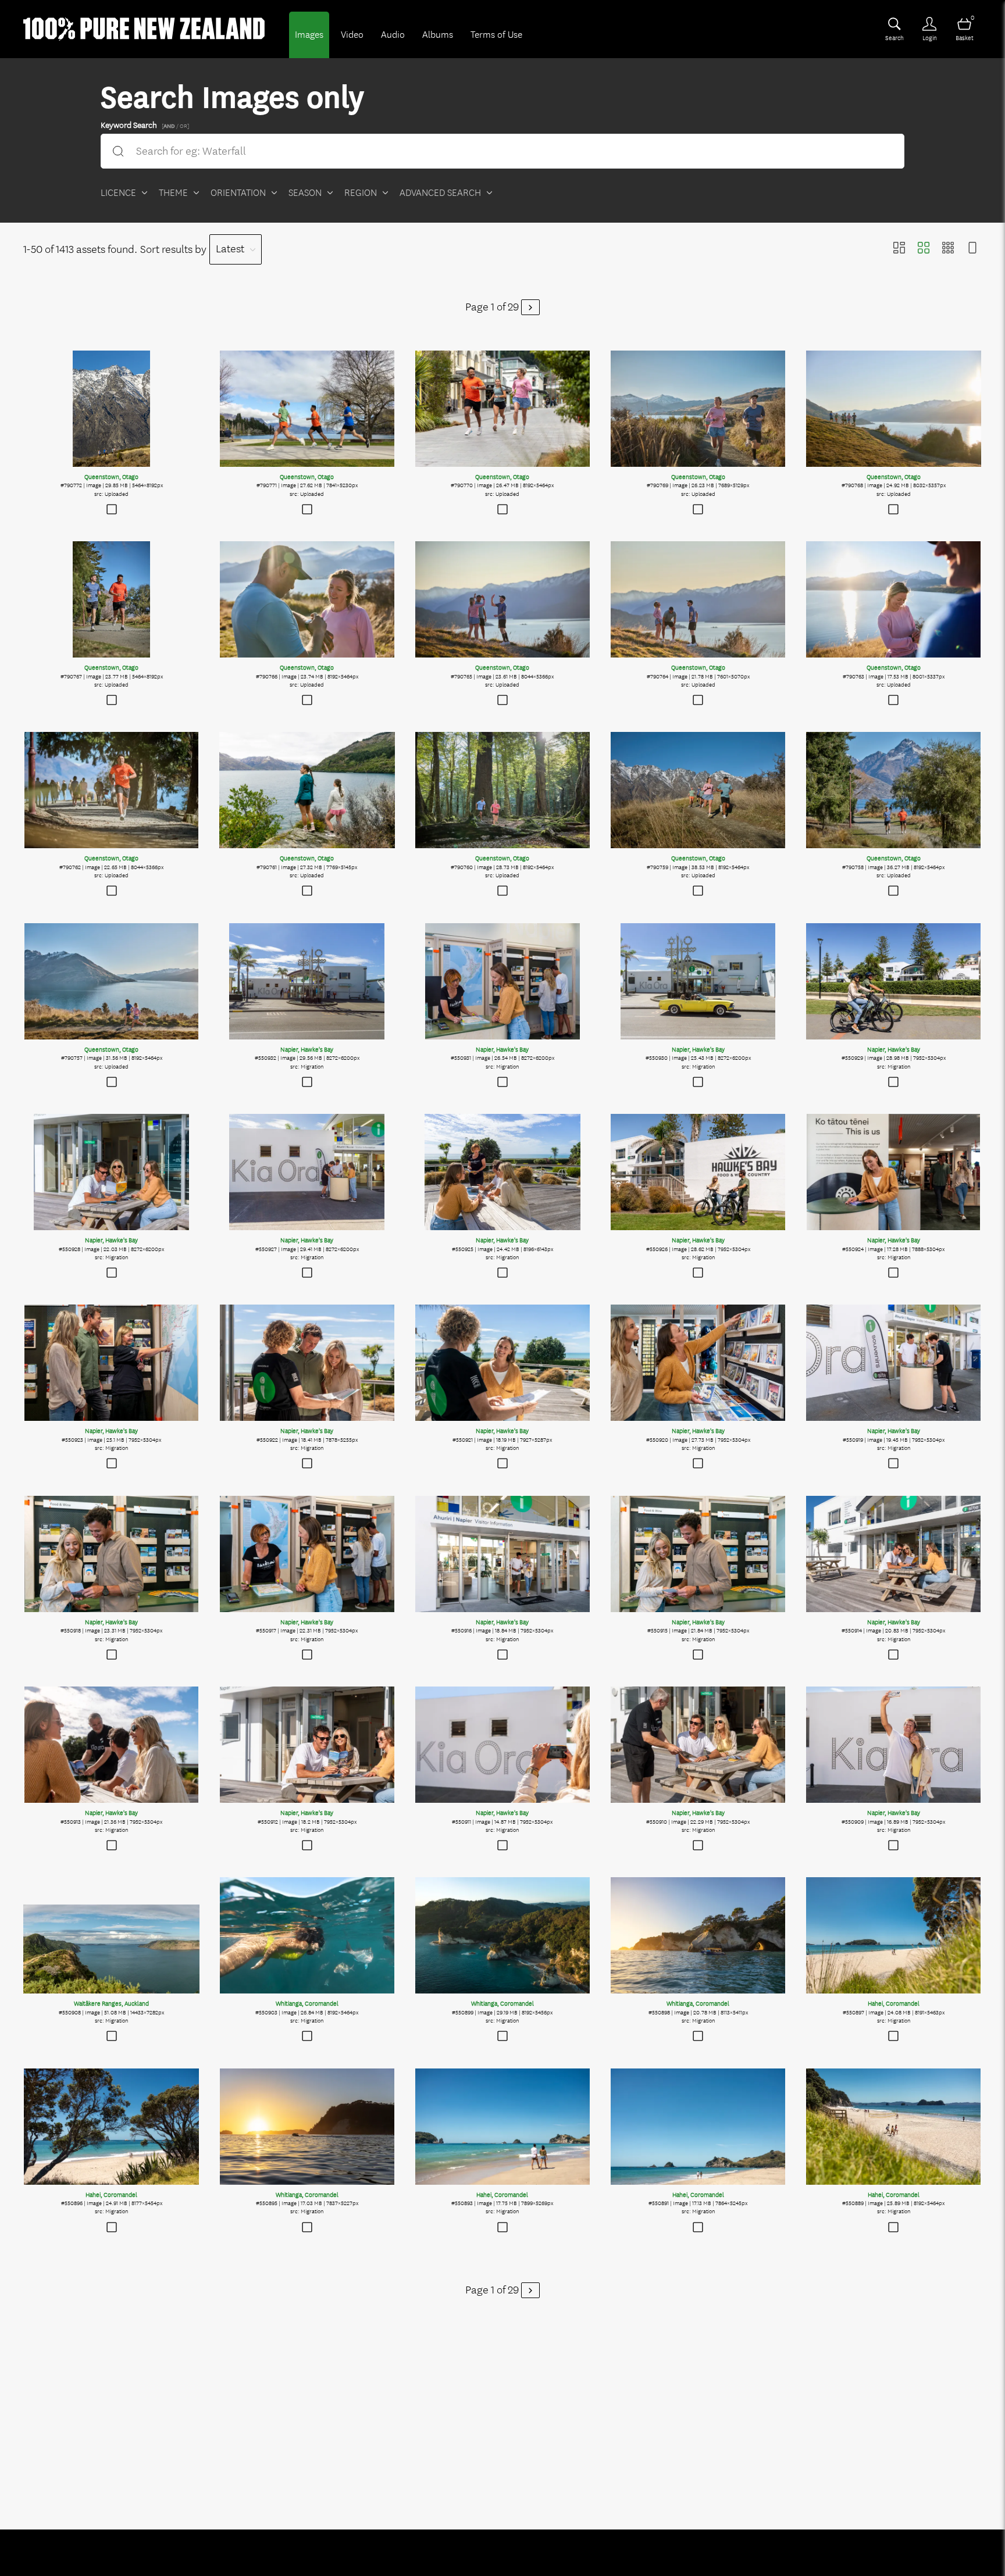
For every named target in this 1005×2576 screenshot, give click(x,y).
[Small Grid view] (948, 249)
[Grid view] (924, 249)
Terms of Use (496, 35)
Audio (393, 35)
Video (352, 35)
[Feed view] (972, 249)
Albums (438, 35)
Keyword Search (145, 124)
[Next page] (530, 307)
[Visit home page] (144, 29)
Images (309, 35)
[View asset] (111, 409)
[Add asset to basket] (111, 511)
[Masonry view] (899, 249)
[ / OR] (175, 126)
